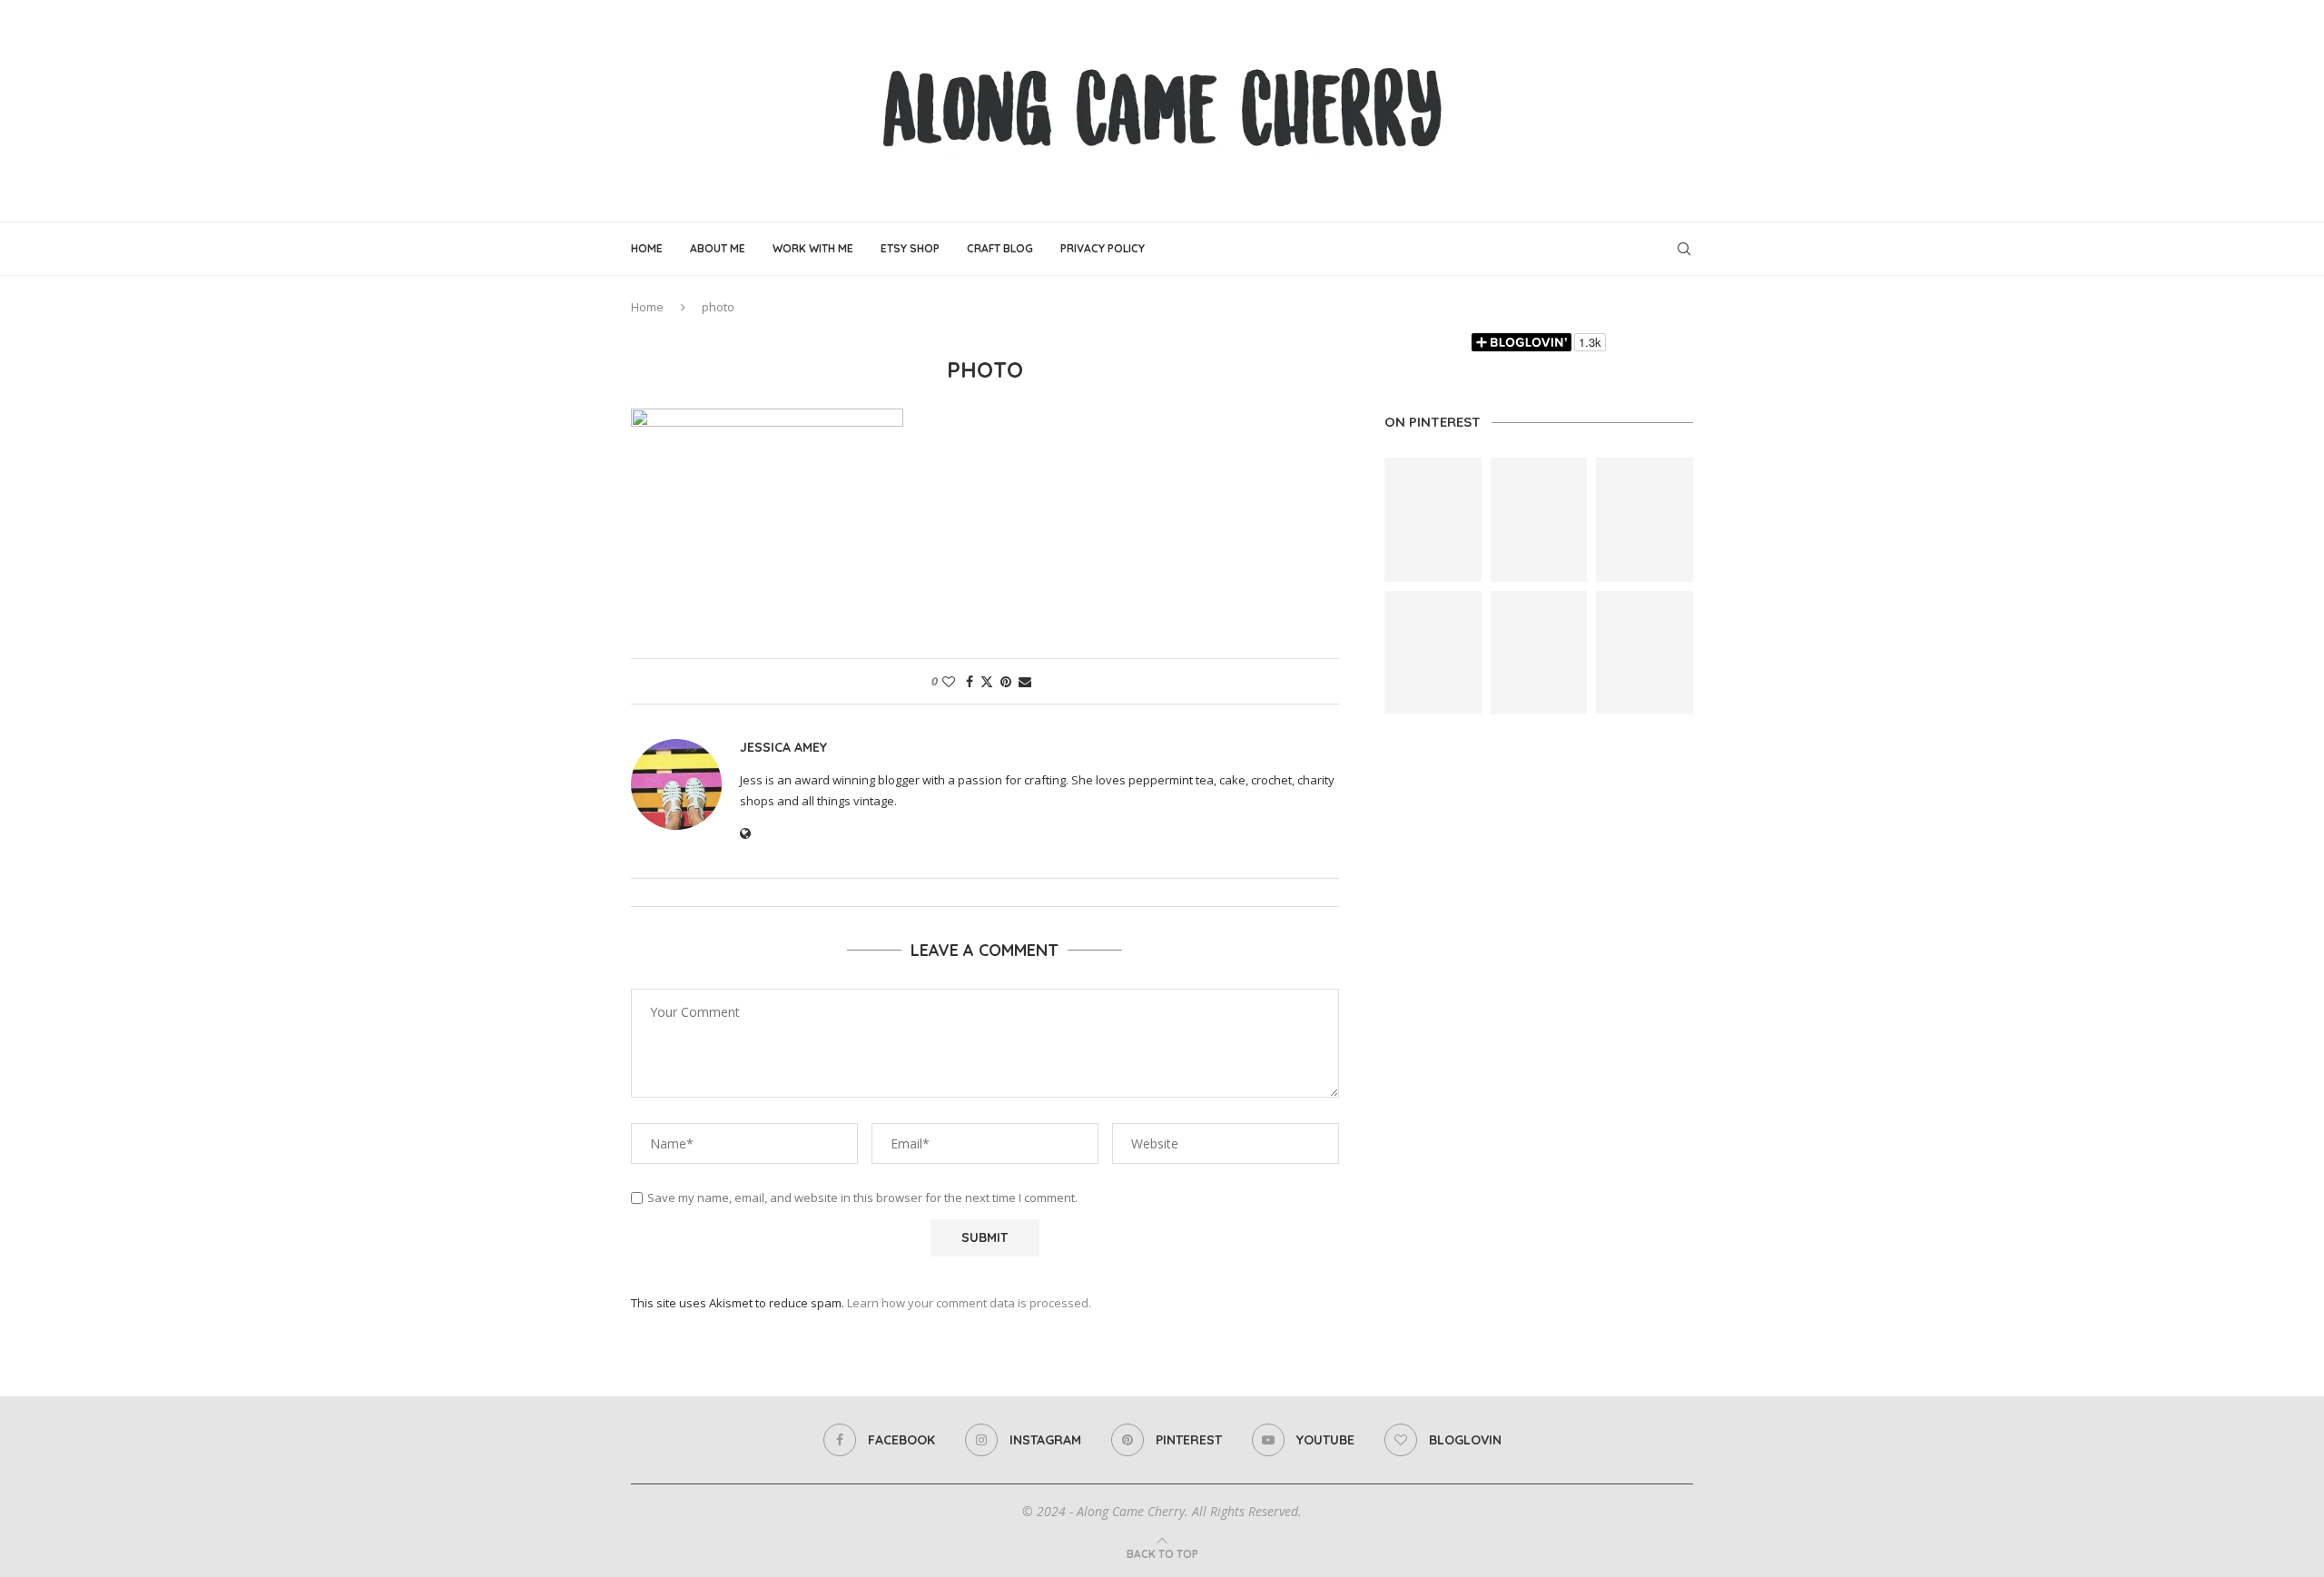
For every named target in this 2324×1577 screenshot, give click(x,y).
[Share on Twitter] (987, 681)
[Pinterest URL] (1433, 520)
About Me (718, 248)
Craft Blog (1000, 248)
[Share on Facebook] (970, 681)
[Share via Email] (1025, 681)
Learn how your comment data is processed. (969, 1303)
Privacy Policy (1103, 248)
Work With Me (813, 248)
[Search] (1684, 249)
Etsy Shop (910, 248)
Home (647, 248)
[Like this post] (949, 681)
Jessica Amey (783, 747)
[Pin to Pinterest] (1006, 681)
